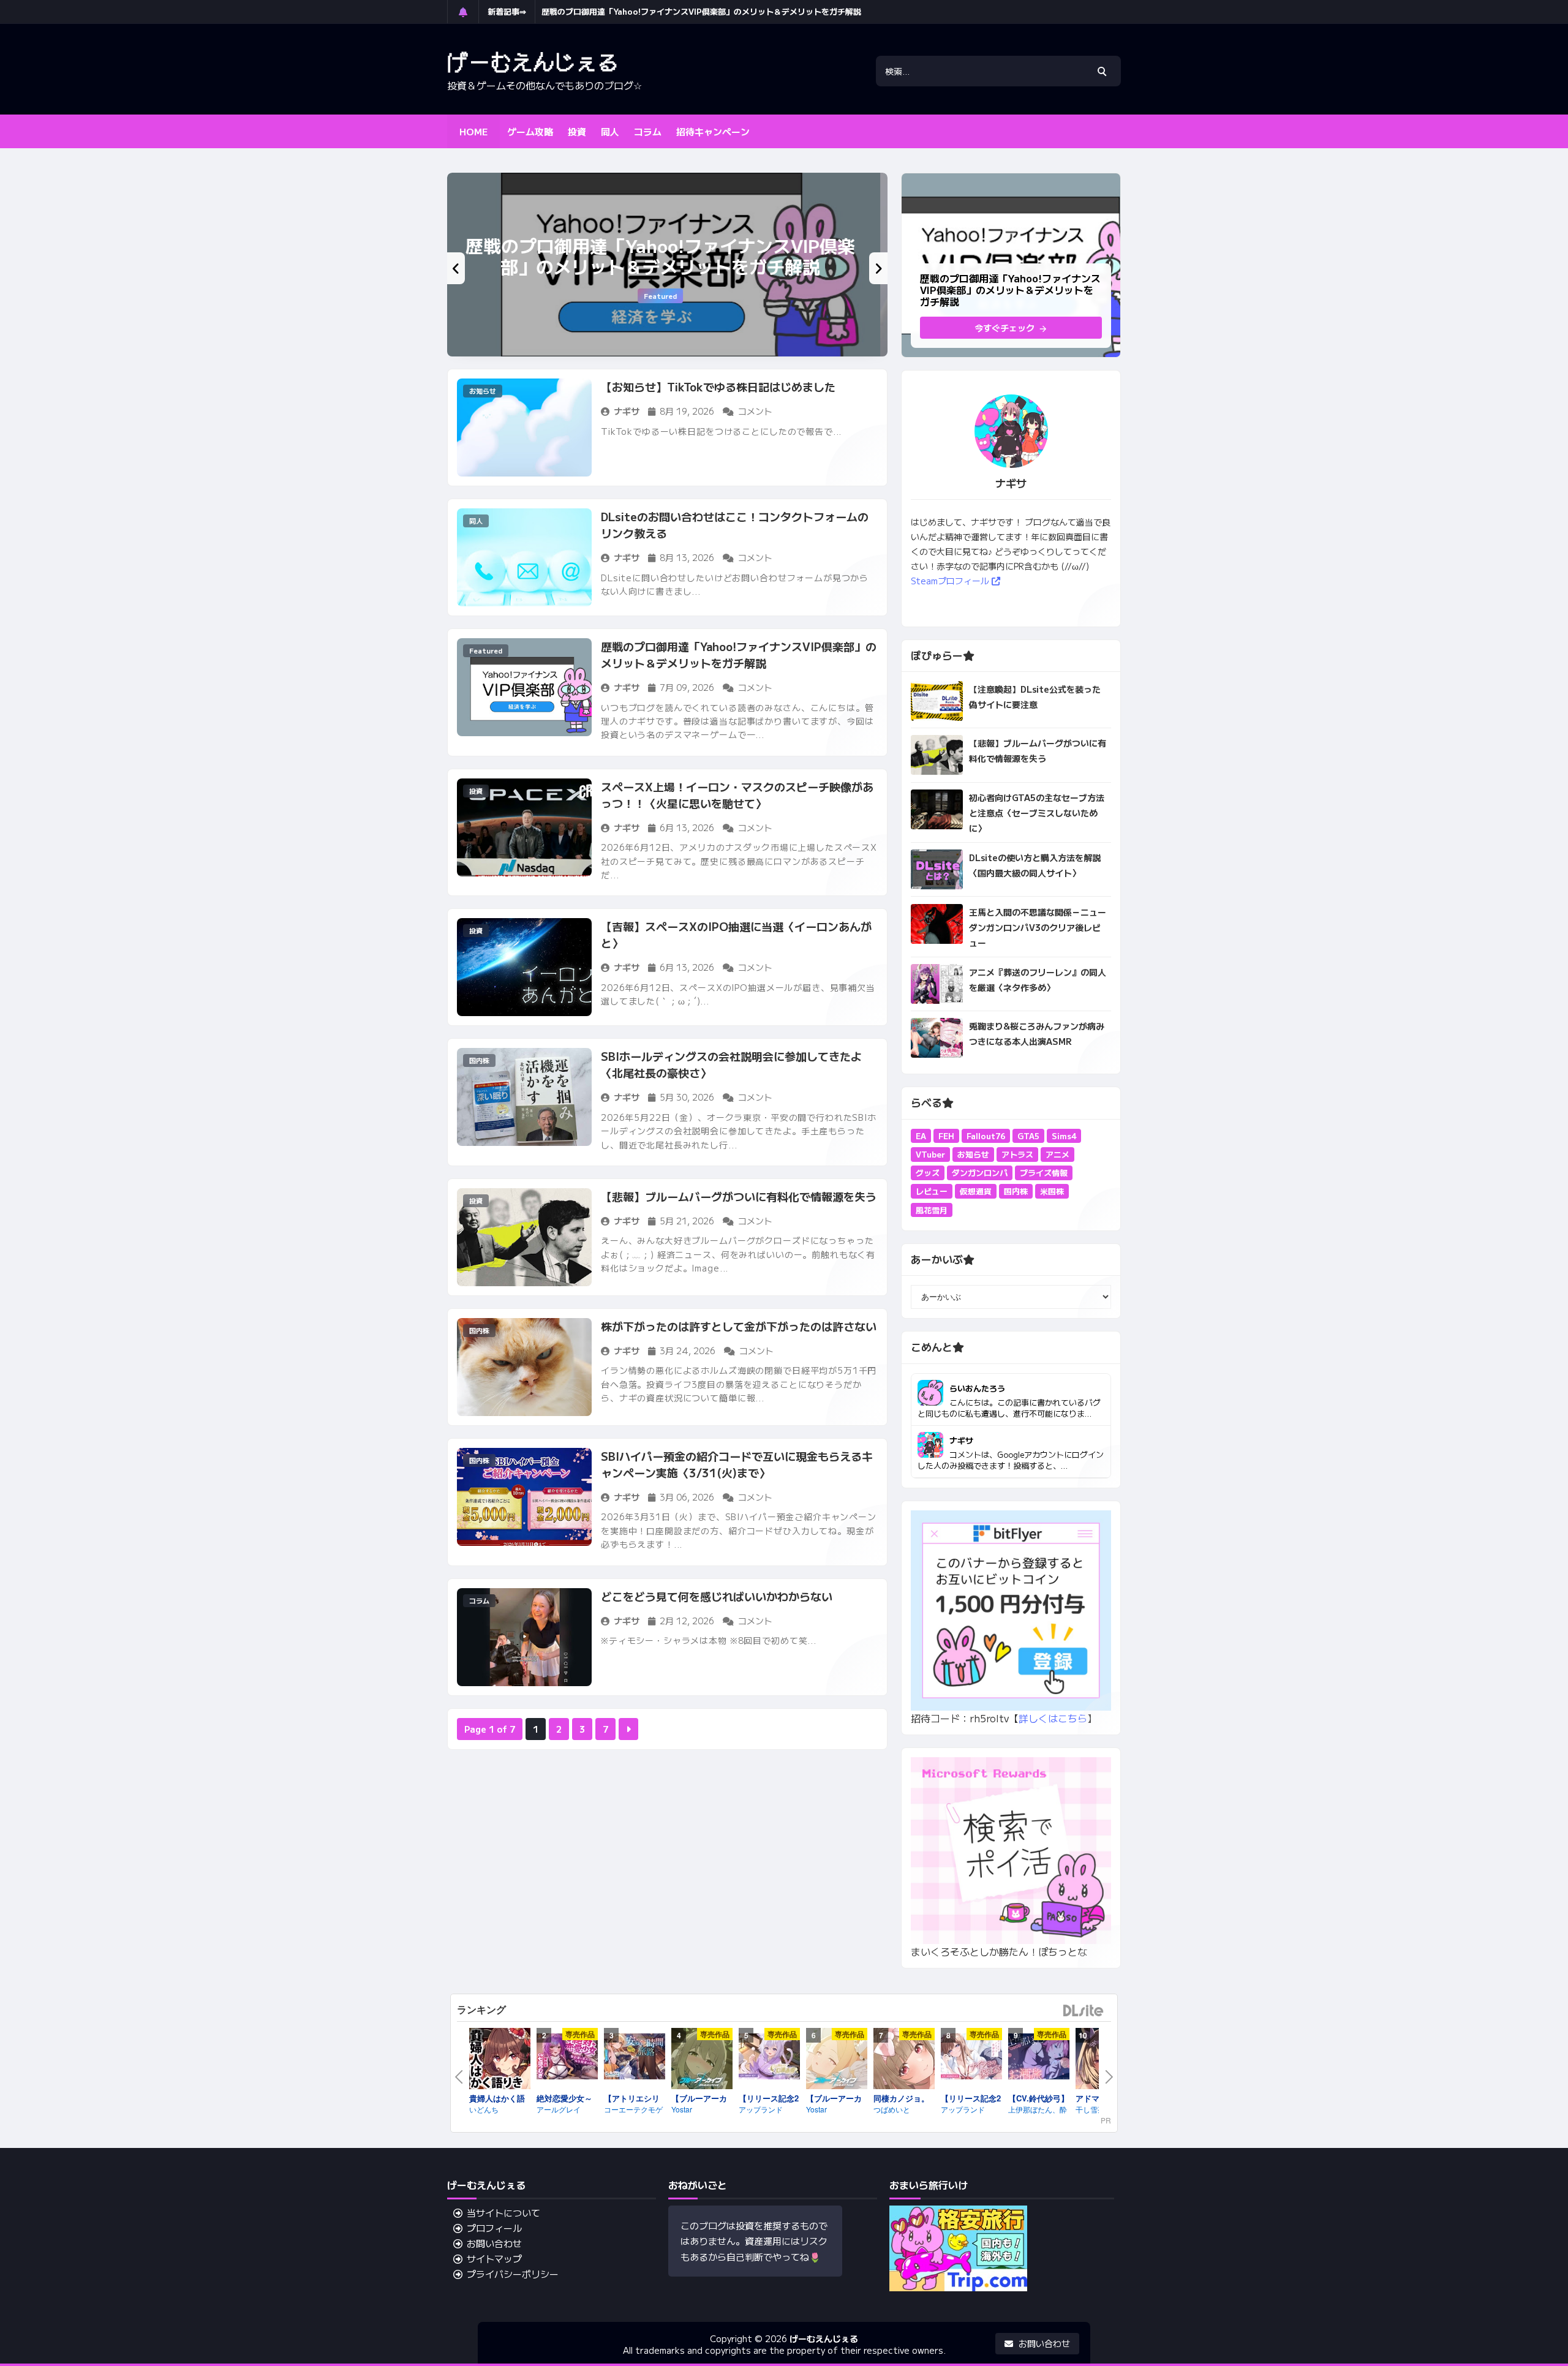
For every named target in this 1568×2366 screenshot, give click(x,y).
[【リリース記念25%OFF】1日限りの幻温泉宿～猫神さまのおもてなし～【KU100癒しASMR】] (769, 2059)
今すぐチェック (1006, 328)
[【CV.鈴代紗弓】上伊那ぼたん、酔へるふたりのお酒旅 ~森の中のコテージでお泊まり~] (1039, 2059)
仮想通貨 (976, 1191)
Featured (668, 296)
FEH (946, 1136)
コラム (479, 1600)
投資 (476, 791)
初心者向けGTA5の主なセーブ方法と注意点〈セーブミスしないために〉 (1037, 813)
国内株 (479, 1060)
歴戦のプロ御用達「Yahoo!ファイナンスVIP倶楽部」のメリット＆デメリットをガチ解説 (701, 11)
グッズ (928, 1173)
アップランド (761, 2109)
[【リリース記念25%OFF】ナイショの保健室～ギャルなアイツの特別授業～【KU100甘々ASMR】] (971, 2059)
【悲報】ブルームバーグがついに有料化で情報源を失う (739, 1196)
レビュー (932, 1191)
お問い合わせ (494, 2243)
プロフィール (494, 2228)
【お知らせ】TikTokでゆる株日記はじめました (718, 386)
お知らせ (483, 391)
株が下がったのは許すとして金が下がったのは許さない (739, 1326)
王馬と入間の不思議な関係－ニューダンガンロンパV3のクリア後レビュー (1038, 927)
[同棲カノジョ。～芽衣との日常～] (904, 2060)
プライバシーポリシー (513, 2274)
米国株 (1052, 1191)
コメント (755, 411)
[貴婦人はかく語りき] (500, 2060)
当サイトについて (503, 2213)
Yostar (682, 2109)
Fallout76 (986, 1136)
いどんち (484, 2109)
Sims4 (1064, 1136)
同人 (476, 521)
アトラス (1017, 1154)
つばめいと (892, 2109)
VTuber (930, 1154)
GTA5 (1028, 1136)
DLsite (1084, 2011)
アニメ (1057, 1154)
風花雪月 (932, 1210)
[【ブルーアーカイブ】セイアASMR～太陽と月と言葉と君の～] (837, 2060)
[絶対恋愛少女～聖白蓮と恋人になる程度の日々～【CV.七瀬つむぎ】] (567, 2059)
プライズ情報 (1044, 1173)
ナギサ (961, 1440)
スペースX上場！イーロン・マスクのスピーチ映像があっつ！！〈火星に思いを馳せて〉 (737, 795)
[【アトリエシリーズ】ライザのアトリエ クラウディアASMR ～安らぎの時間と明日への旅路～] (635, 2059)
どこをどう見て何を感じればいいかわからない (717, 1596)
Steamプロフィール (951, 581)
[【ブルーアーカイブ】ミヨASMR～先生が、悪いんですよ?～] (702, 2060)
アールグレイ (559, 2109)
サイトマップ (494, 2259)
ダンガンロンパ (980, 1173)
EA (921, 1136)
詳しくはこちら (1053, 1718)
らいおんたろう (977, 1388)
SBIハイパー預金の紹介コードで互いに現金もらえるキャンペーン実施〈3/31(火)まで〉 (737, 1464)
